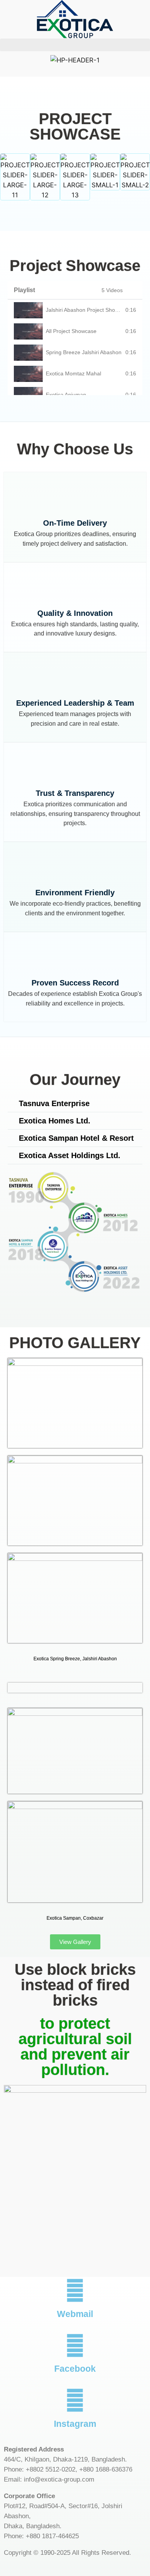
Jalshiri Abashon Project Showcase (88, 310)
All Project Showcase (71, 331)
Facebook (75, 2369)
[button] (75, 45)
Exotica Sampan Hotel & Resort (76, 1138)
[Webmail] (75, 2290)
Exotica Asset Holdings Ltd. (70, 1155)
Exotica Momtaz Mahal (73, 373)
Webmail (75, 2314)
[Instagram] (75, 2400)
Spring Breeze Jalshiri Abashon (84, 352)
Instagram (75, 2424)
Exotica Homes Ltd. (55, 1121)
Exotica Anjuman (66, 395)
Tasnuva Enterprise (54, 1103)
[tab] (75, 310)
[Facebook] (75, 2346)
